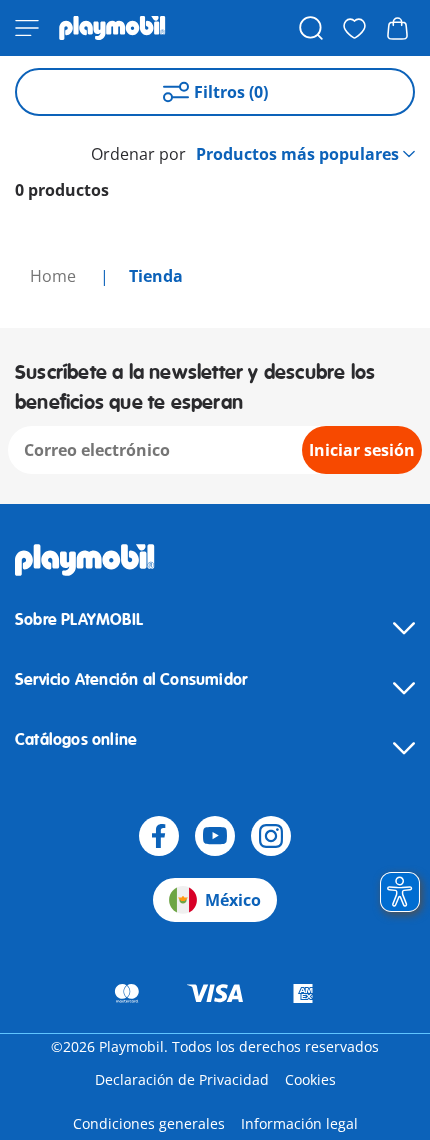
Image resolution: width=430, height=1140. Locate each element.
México (233, 900)
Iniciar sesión (362, 450)
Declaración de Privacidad (182, 1079)
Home (55, 276)
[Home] (112, 28)
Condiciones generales (149, 1123)
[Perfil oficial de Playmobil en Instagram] (271, 836)
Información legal (299, 1123)
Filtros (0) (231, 92)
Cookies (310, 1079)
